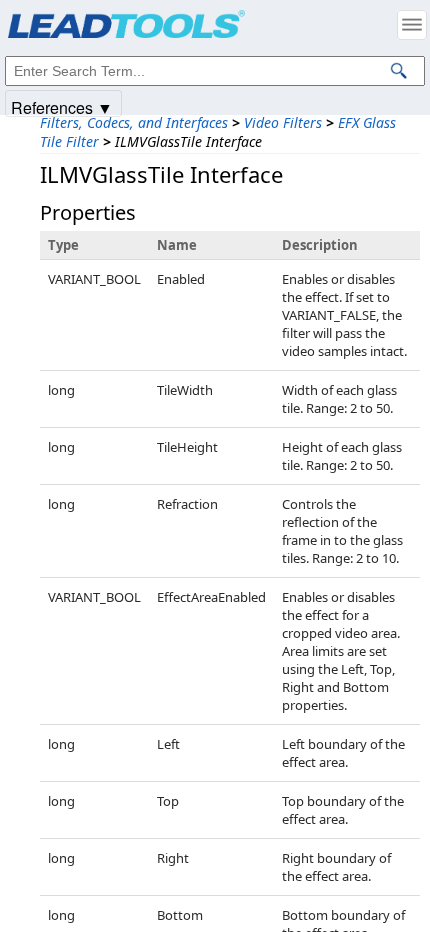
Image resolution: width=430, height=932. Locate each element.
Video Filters (283, 122)
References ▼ (62, 106)
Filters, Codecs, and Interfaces (134, 122)
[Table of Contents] (412, 25)
